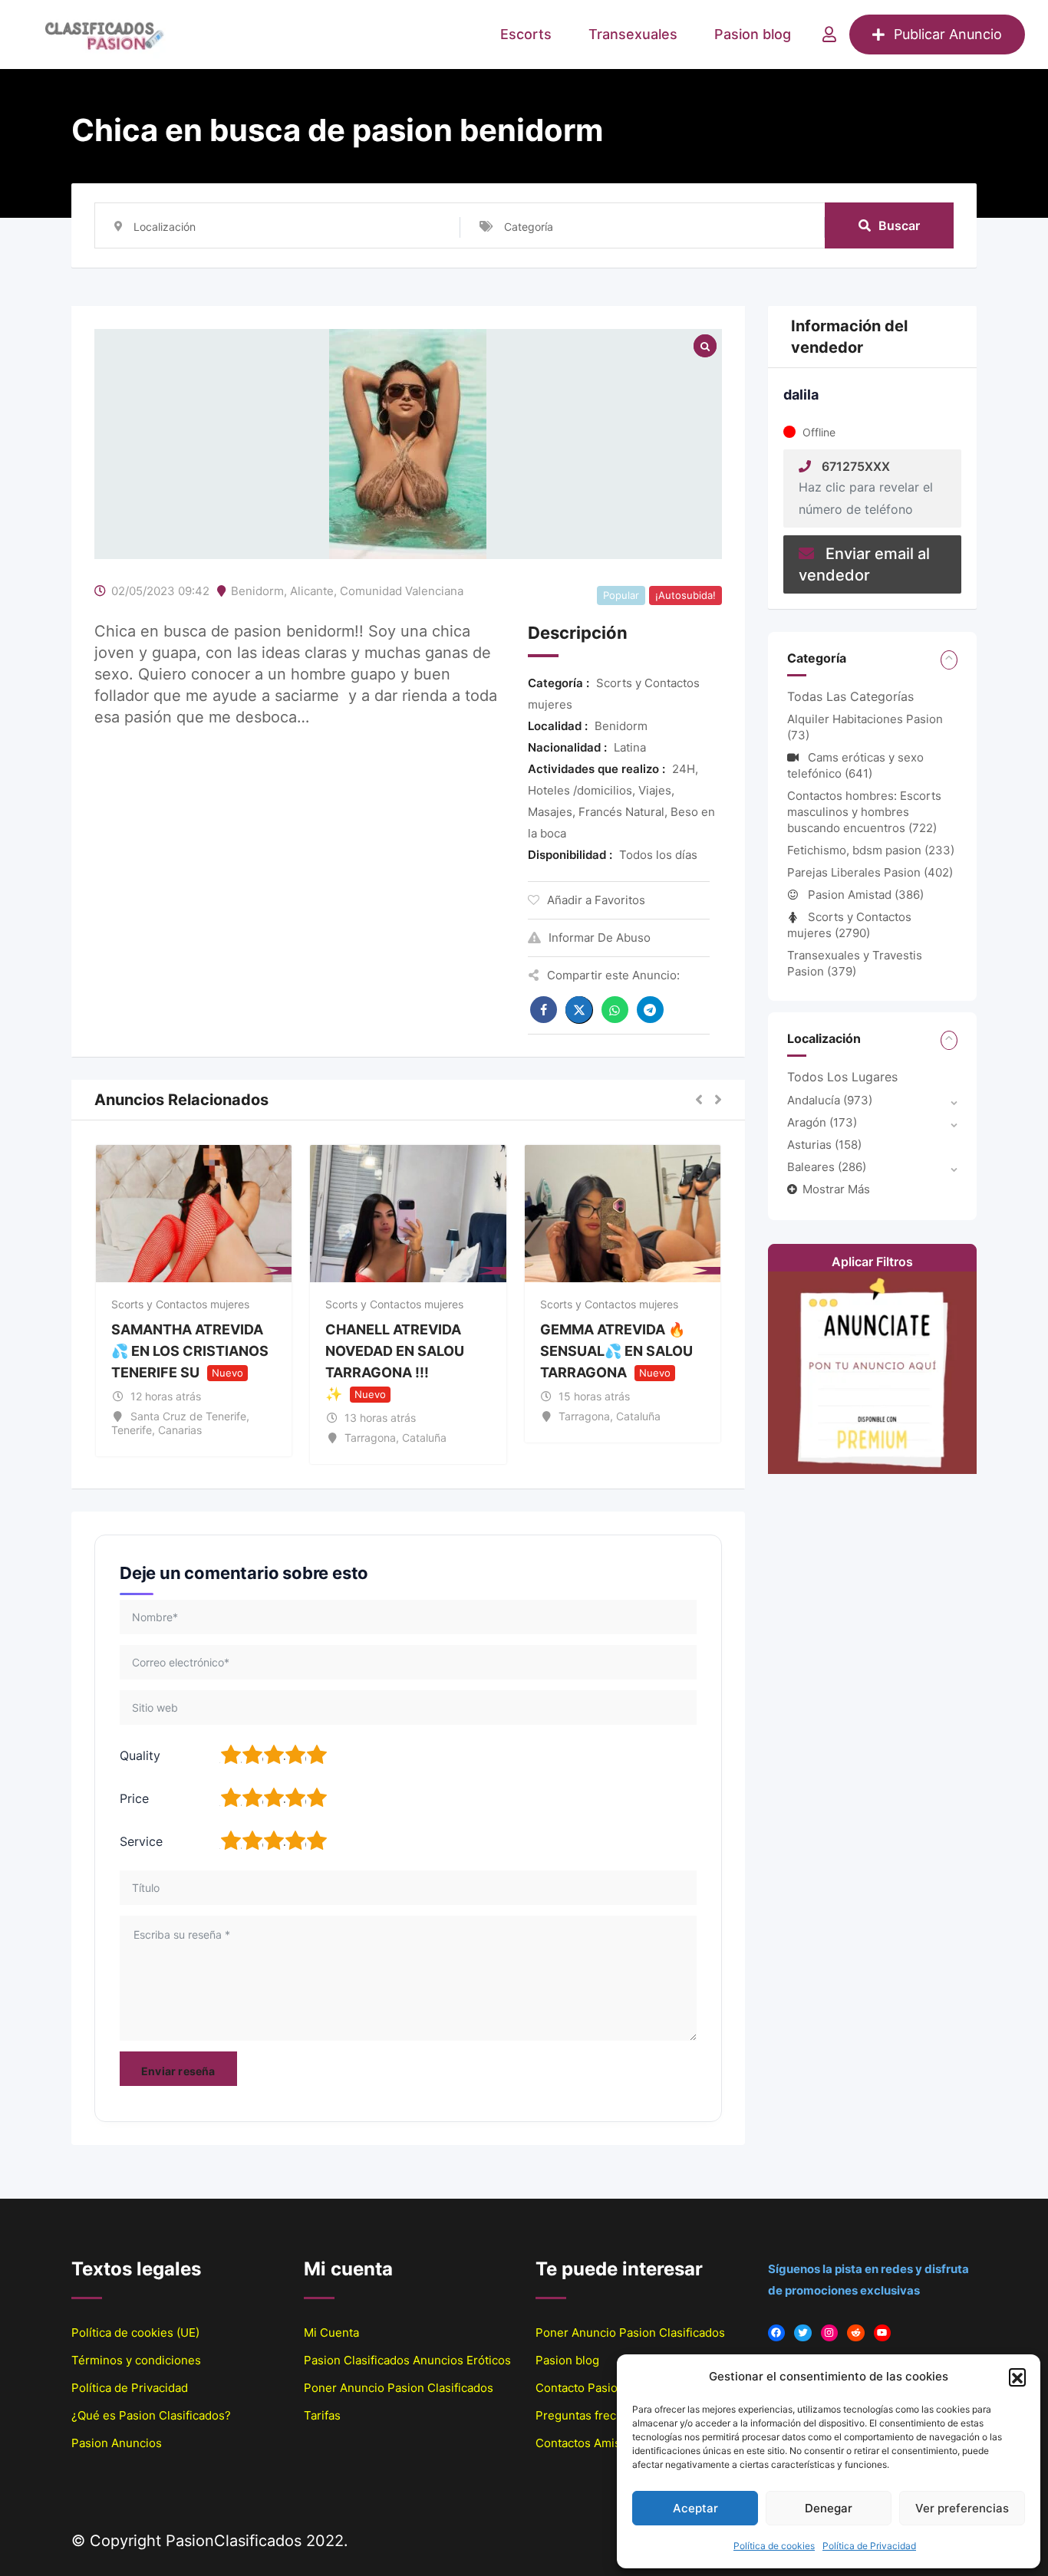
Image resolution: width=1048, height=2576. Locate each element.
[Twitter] (803, 2333)
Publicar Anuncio (948, 34)
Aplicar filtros (872, 1262)
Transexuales (633, 34)
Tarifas (322, 2415)
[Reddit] (856, 2333)
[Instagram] (830, 2333)
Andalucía (830, 1100)
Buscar (899, 225)
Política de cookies (774, 2546)
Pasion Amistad (866, 895)
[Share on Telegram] (650, 1010)
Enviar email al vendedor (864, 564)
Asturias (824, 1145)
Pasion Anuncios (117, 2443)
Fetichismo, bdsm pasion (871, 850)
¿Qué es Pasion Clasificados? (151, 2415)
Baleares (827, 1167)
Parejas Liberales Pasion (870, 872)
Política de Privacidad (869, 2546)
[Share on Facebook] (544, 1010)
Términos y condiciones (136, 2360)
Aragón (822, 1122)
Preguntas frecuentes (595, 2415)
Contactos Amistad (587, 2443)
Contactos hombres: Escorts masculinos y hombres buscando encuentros (864, 812)
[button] (1017, 2377)
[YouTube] (883, 2333)
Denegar (829, 2508)
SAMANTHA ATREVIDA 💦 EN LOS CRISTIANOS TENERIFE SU (190, 1351)
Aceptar (695, 2508)
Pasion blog (753, 34)
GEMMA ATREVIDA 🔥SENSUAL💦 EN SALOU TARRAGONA (616, 1351)
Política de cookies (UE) (135, 2333)
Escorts (526, 34)
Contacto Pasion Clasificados (615, 2388)
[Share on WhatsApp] (615, 1010)
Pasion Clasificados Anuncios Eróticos (407, 2360)
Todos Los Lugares (842, 1077)
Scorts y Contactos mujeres (180, 1304)
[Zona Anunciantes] (829, 35)
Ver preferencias (962, 2508)
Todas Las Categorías (850, 696)
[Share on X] (579, 1010)
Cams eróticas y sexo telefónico (855, 765)
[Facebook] (777, 2333)
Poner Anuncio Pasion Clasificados (399, 2388)
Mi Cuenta (331, 2333)
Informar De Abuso (600, 938)
